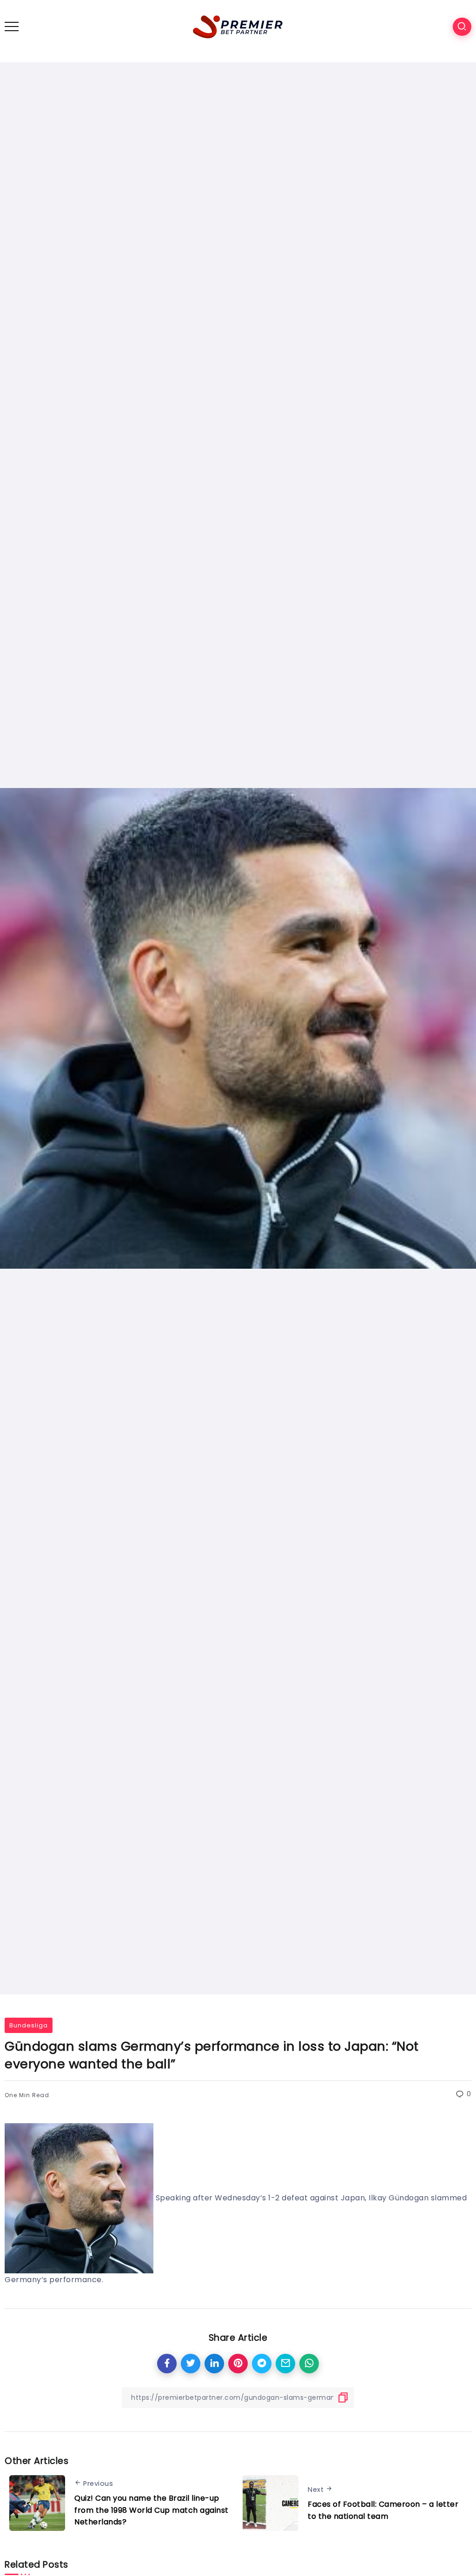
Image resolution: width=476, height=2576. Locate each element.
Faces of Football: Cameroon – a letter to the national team (383, 2510)
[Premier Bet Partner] (238, 26)
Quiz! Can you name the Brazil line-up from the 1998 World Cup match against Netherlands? (152, 2510)
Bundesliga (29, 2025)
